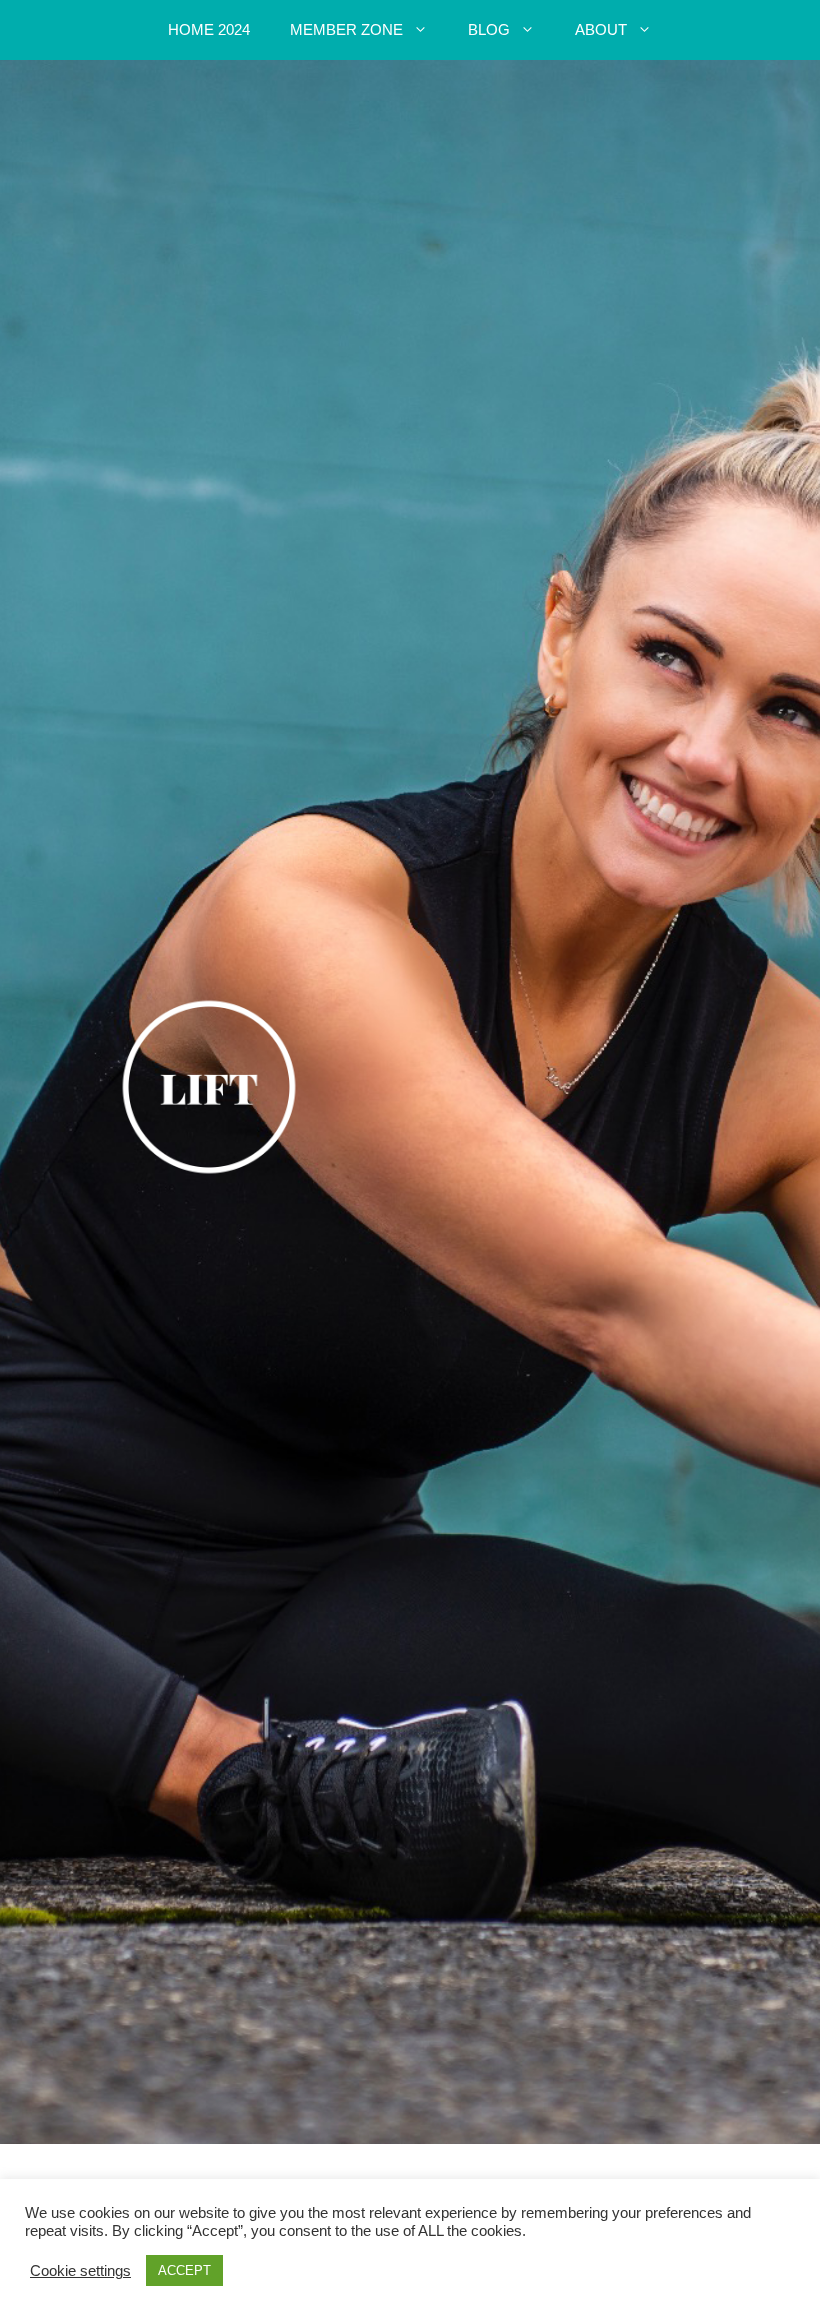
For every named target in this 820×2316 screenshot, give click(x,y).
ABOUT (601, 29)
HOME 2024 (209, 29)
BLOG (489, 29)
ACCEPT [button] (184, 2270)
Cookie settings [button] (80, 2271)
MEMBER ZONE (346, 29)
